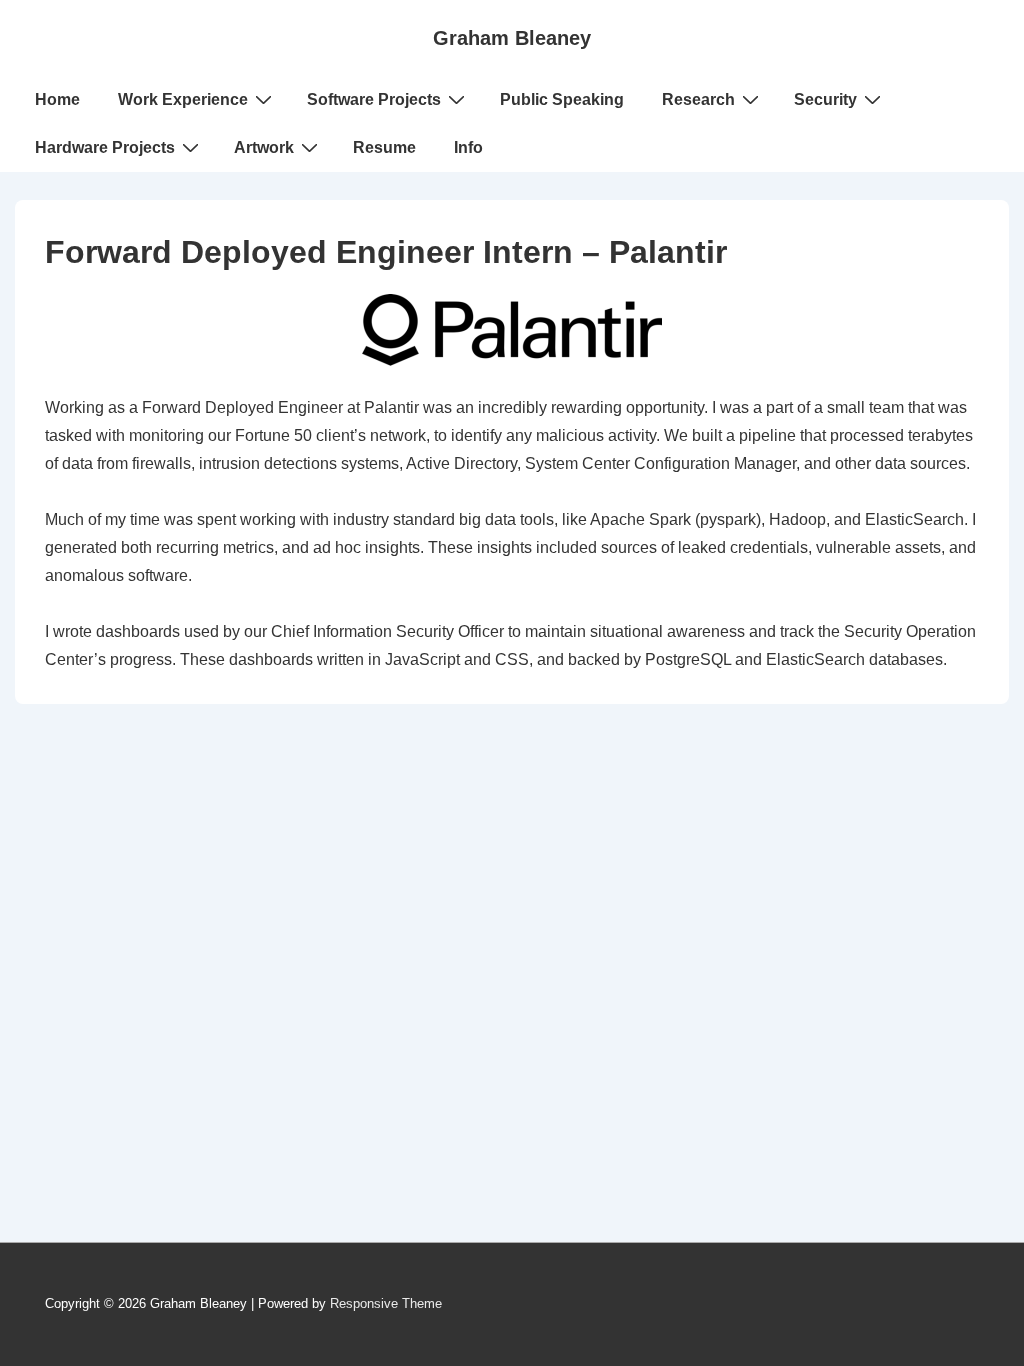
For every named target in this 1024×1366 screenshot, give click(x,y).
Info (468, 147)
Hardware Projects (105, 147)
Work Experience (183, 99)
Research (698, 99)
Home (57, 99)
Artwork (264, 147)
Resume (384, 147)
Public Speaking (562, 99)
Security (825, 99)
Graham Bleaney (512, 38)
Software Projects (374, 99)
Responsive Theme (386, 1303)
